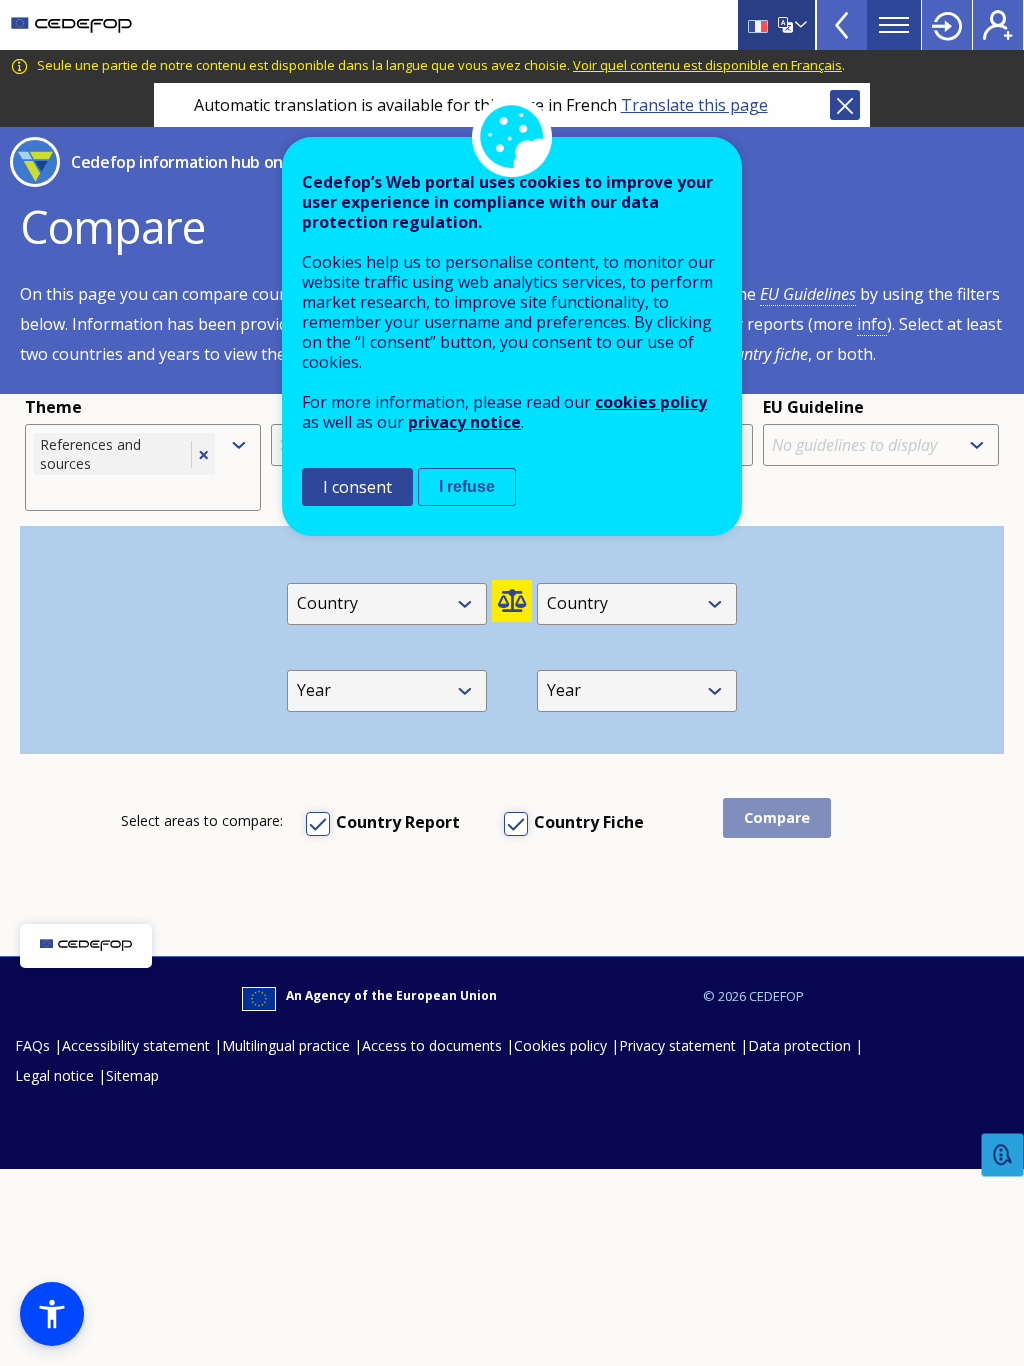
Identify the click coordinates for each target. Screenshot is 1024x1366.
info (872, 324)
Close (845, 105)
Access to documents (432, 1045)
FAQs (32, 1045)
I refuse (467, 486)
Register (998, 25)
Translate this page (694, 105)
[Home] (71, 25)
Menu (894, 25)
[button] (52, 1314)
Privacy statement (677, 1045)
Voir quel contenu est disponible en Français (707, 65)
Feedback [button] (1003, 1155)
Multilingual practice (286, 1045)
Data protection (799, 1045)
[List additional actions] (799, 25)
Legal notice (54, 1075)
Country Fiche (589, 822)
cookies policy (651, 402)
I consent (357, 487)
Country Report (398, 822)
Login (947, 25)
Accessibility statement (136, 1045)
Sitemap (132, 1075)
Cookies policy (560, 1045)
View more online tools (842, 25)
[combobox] (126, 490)
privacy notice (464, 422)
